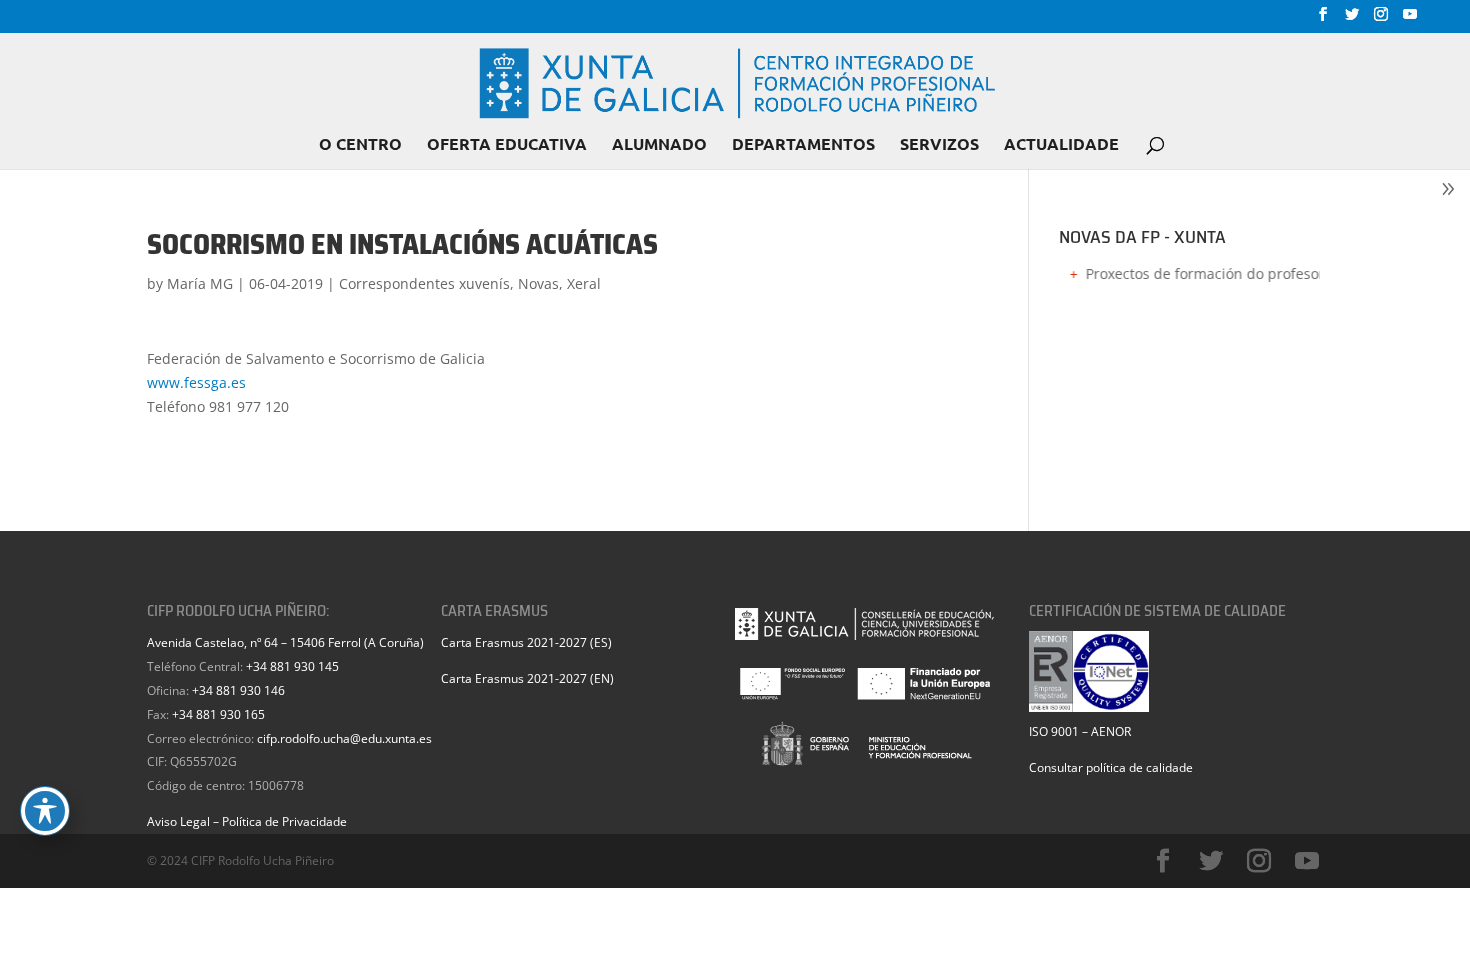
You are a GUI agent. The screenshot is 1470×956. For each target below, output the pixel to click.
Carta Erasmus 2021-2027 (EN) (527, 678)
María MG (200, 283)
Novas (538, 283)
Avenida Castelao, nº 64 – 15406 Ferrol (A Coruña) (285, 642)
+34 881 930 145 (292, 666)
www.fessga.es (196, 382)
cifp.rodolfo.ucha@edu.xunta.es (344, 738)
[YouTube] (1410, 20)
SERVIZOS (939, 145)
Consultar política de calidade (1111, 767)
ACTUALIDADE (1061, 145)
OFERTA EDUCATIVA (507, 145)
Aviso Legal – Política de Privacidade (247, 821)
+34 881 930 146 (238, 690)
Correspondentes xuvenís (424, 283)
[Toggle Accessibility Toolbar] (45, 811)
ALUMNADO (659, 145)
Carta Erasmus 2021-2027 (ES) (526, 642)
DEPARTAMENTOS (803, 145)
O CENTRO (360, 145)
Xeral (584, 283)
